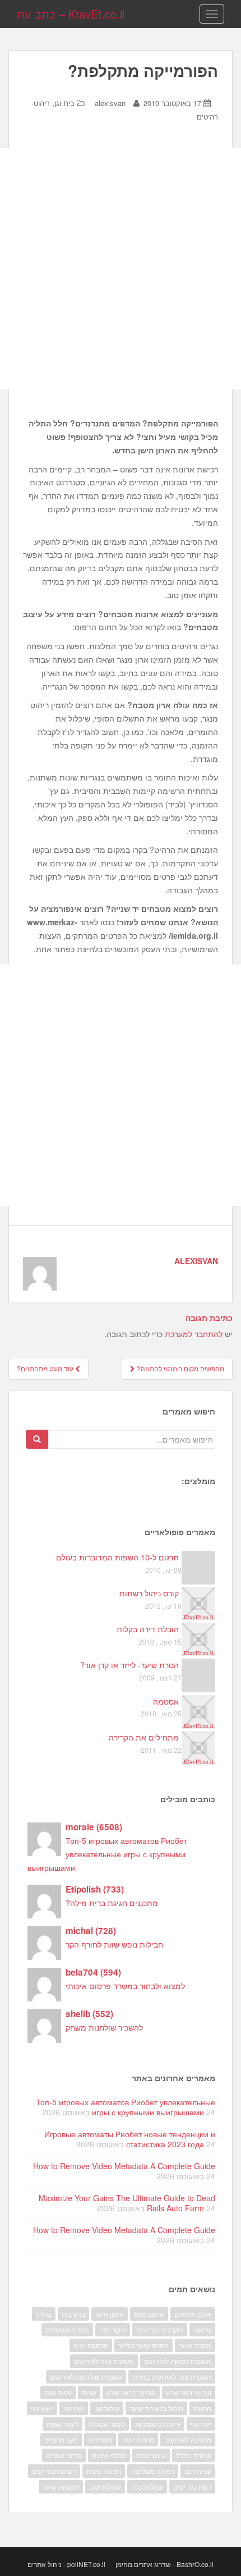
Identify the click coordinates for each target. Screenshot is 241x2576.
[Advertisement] (121, 269)
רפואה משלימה (153, 2471)
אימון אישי (110, 2314)
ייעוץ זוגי (42, 2408)
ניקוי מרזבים (61, 2439)
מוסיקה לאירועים (188, 2439)
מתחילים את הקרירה (144, 1737)
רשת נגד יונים (192, 2487)
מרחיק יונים (138, 2439)
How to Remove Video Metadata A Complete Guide (124, 2166)
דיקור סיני (113, 2329)
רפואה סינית (104, 2471)
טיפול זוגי (107, 2408)
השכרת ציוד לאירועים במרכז (172, 2377)
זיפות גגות (58, 2392)
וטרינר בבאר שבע (131, 2392)
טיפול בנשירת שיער (156, 2408)
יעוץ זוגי (201, 2424)
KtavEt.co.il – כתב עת (71, 14)
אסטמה (166, 1701)
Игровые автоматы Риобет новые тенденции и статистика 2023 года (130, 2139)
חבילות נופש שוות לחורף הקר (114, 1944)
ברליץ (44, 2314)
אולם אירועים (193, 2314)
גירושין (202, 2329)
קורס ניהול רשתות (149, 1593)
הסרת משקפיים (67, 2329)
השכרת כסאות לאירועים (178, 2361)
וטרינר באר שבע (189, 2392)
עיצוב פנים (151, 2455)
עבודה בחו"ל (194, 2455)
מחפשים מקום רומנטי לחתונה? (180, 1368)
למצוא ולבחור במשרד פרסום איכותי (125, 1986)
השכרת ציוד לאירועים (104, 2361)
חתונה (202, 2408)
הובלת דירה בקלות (148, 1629)
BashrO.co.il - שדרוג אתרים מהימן (164, 2564)
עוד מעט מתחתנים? (46, 1368)
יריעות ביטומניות (158, 2424)
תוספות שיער (61, 2487)
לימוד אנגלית (107, 2424)
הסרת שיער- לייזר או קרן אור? (129, 1665)
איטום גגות (149, 2314)
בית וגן (64, 103)
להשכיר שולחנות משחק (104, 2027)
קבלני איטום (109, 2455)
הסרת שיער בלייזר (143, 2345)
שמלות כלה (147, 2487)
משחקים (100, 2439)
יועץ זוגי (74, 2408)
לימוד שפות (62, 2424)
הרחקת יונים (91, 2345)
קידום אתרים (64, 2455)
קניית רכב (198, 2471)
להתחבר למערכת (194, 1334)
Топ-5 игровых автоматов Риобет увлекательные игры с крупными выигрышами (107, 1854)
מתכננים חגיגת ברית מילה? (112, 1903)
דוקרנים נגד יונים (160, 2329)
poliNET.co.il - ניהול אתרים (66, 2564)
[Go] (37, 1439)
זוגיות (89, 2392)
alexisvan (110, 103)
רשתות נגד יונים (54, 2471)
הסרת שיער (195, 2345)
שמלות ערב (105, 2487)
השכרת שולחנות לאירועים (86, 2377)
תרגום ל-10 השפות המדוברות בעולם (117, 1557)
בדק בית (73, 2314)
